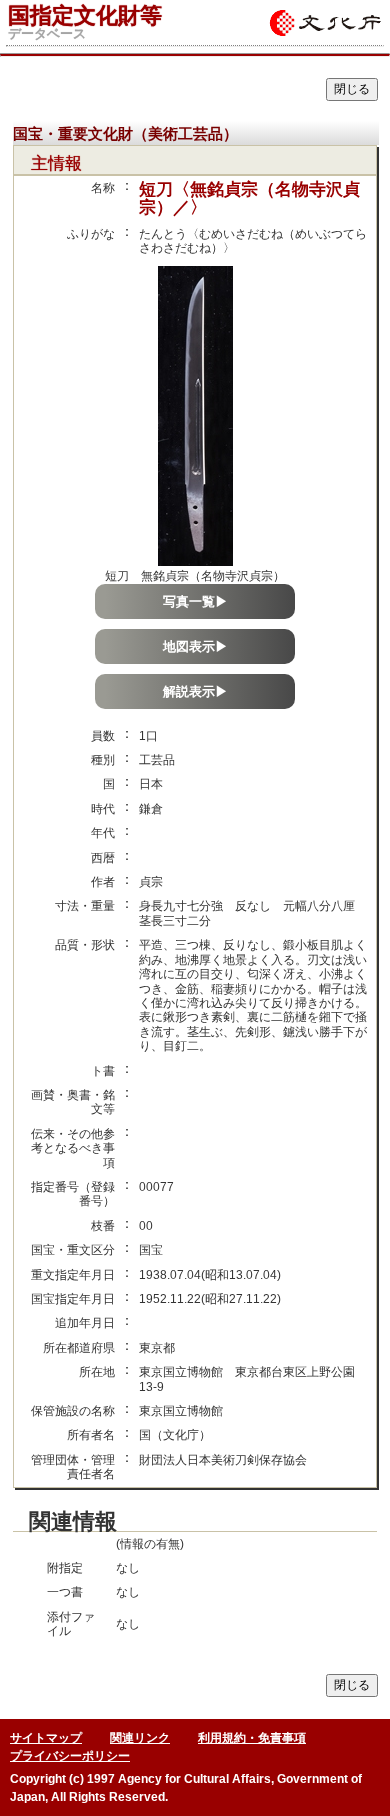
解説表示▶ (195, 691)
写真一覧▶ (195, 601)
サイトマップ (46, 1738)
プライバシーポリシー (70, 1756)
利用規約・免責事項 (252, 1738)
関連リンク (140, 1738)
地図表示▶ (195, 646)
